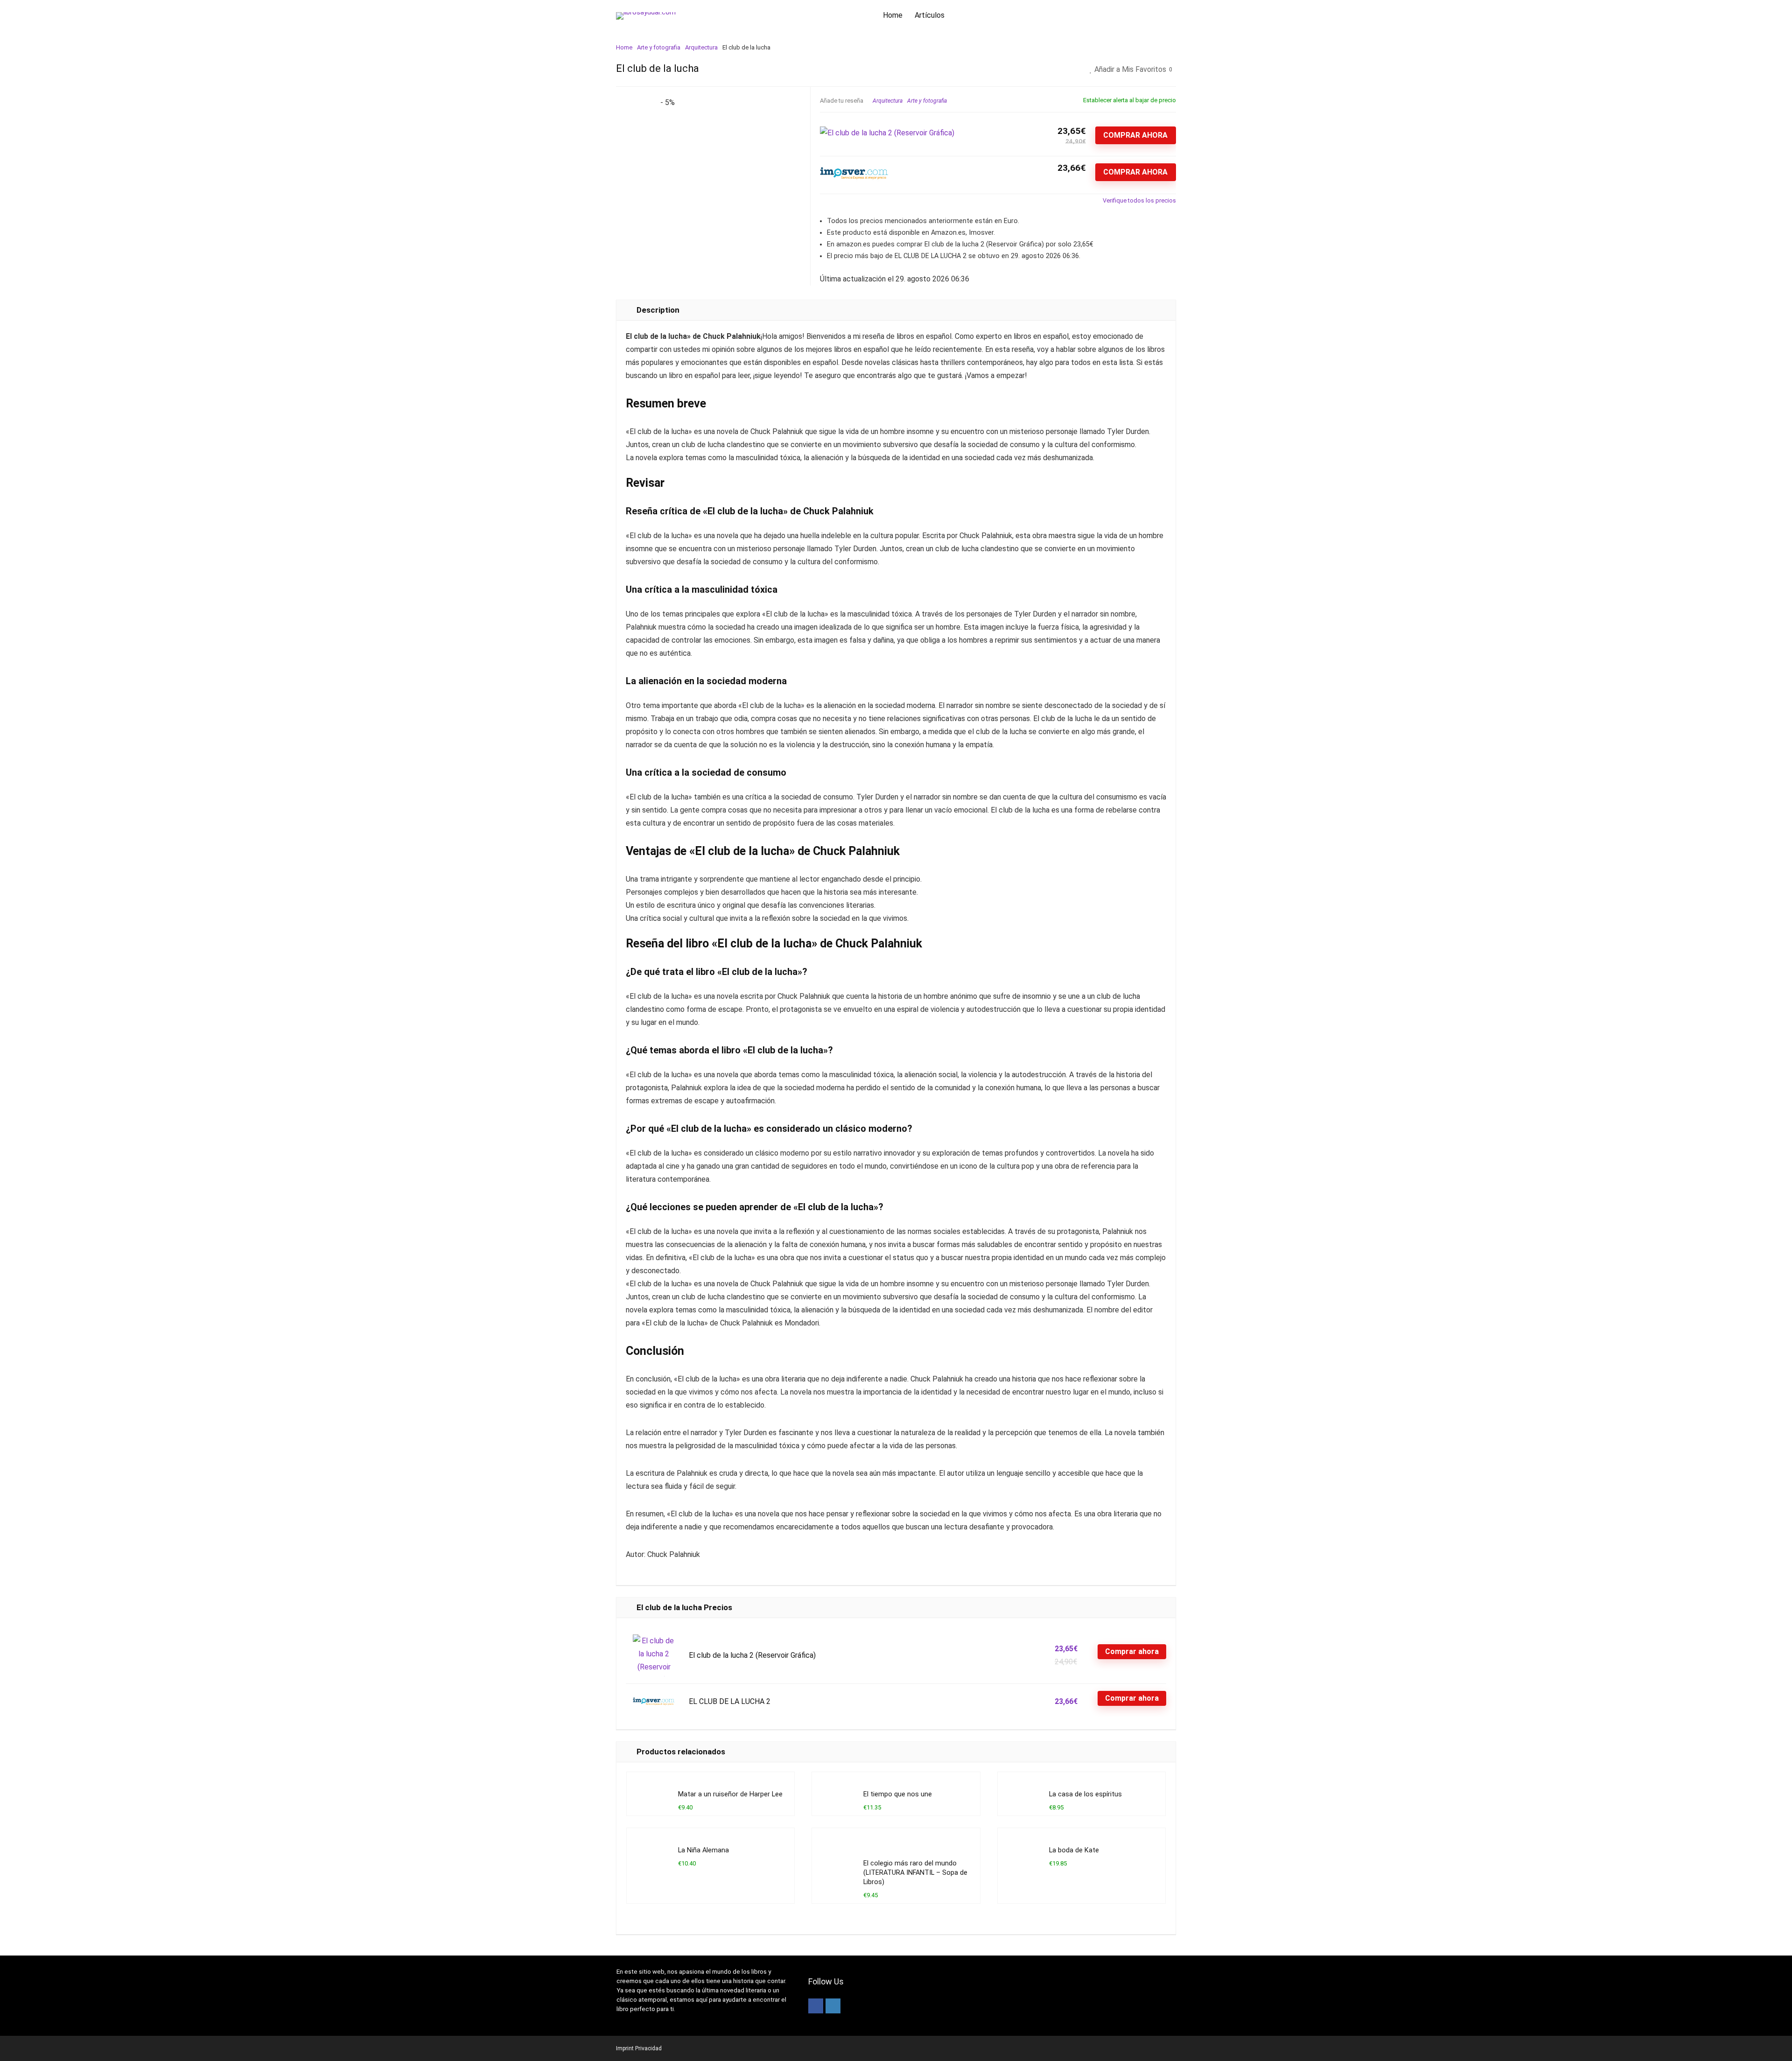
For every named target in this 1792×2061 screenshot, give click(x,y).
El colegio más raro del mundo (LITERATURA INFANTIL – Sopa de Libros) (915, 1873)
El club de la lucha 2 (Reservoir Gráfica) (752, 1655)
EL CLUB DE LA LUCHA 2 (730, 1701)
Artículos (930, 15)
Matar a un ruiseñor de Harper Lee (730, 1794)
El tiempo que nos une (898, 1794)
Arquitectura (701, 47)
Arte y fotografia (659, 47)
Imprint (625, 2048)
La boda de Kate (1074, 1850)
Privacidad (648, 2048)
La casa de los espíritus (1085, 1794)
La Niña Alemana (703, 1850)
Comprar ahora (1135, 135)
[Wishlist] (1155, 16)
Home (893, 15)
